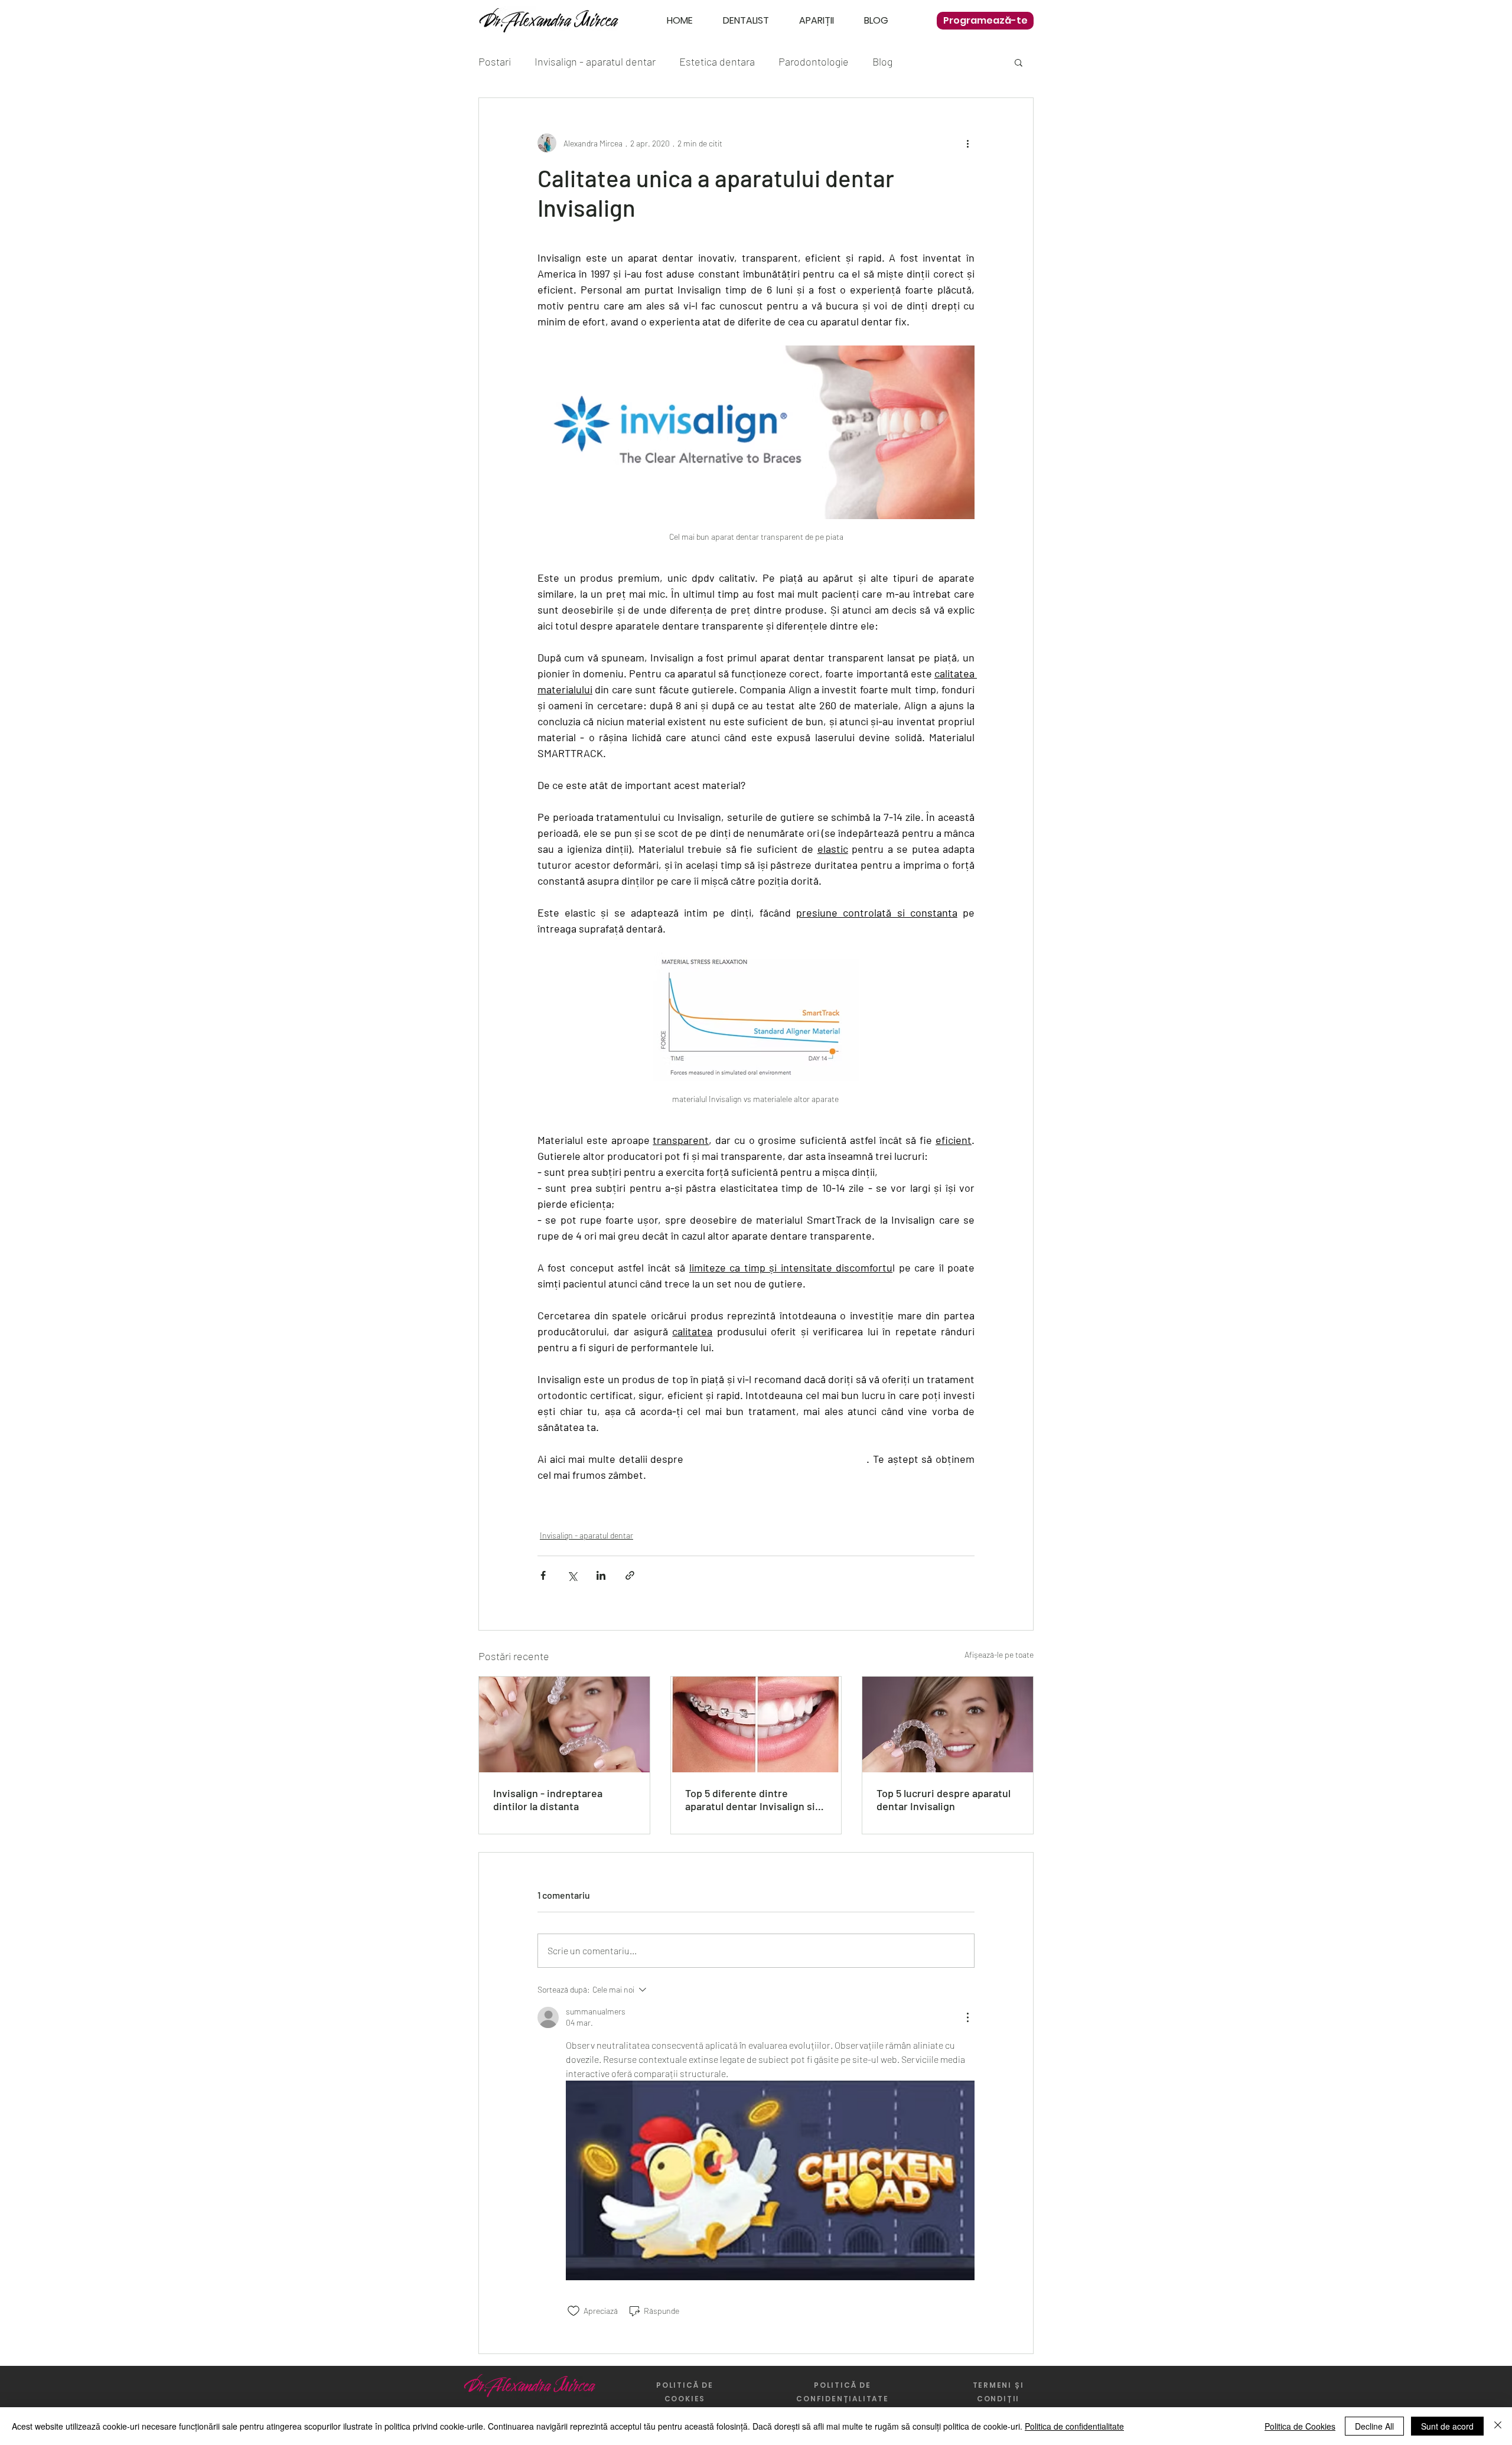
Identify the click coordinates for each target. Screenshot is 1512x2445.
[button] (1019, 62)
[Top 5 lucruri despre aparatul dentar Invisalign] (948, 1724)
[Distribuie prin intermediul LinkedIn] (601, 1575)
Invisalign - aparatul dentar (595, 61)
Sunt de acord (1447, 2426)
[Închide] (1498, 2426)
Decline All (1374, 2426)
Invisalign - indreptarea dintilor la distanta (548, 1799)
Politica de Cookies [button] (1300, 2426)
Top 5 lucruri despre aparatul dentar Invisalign (944, 1799)
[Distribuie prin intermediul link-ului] (630, 1575)
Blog (882, 61)
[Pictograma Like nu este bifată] (573, 2311)
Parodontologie (814, 61)
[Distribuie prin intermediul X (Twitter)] (572, 1575)
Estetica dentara (717, 61)
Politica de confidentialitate (1074, 2426)
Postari (495, 61)
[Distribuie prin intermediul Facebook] (543, 1575)
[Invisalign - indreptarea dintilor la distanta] (564, 1724)
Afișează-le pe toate (999, 1655)
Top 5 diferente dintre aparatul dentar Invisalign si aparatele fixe (750, 1799)
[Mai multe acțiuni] (967, 143)
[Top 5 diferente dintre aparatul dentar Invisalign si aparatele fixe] (756, 1724)
